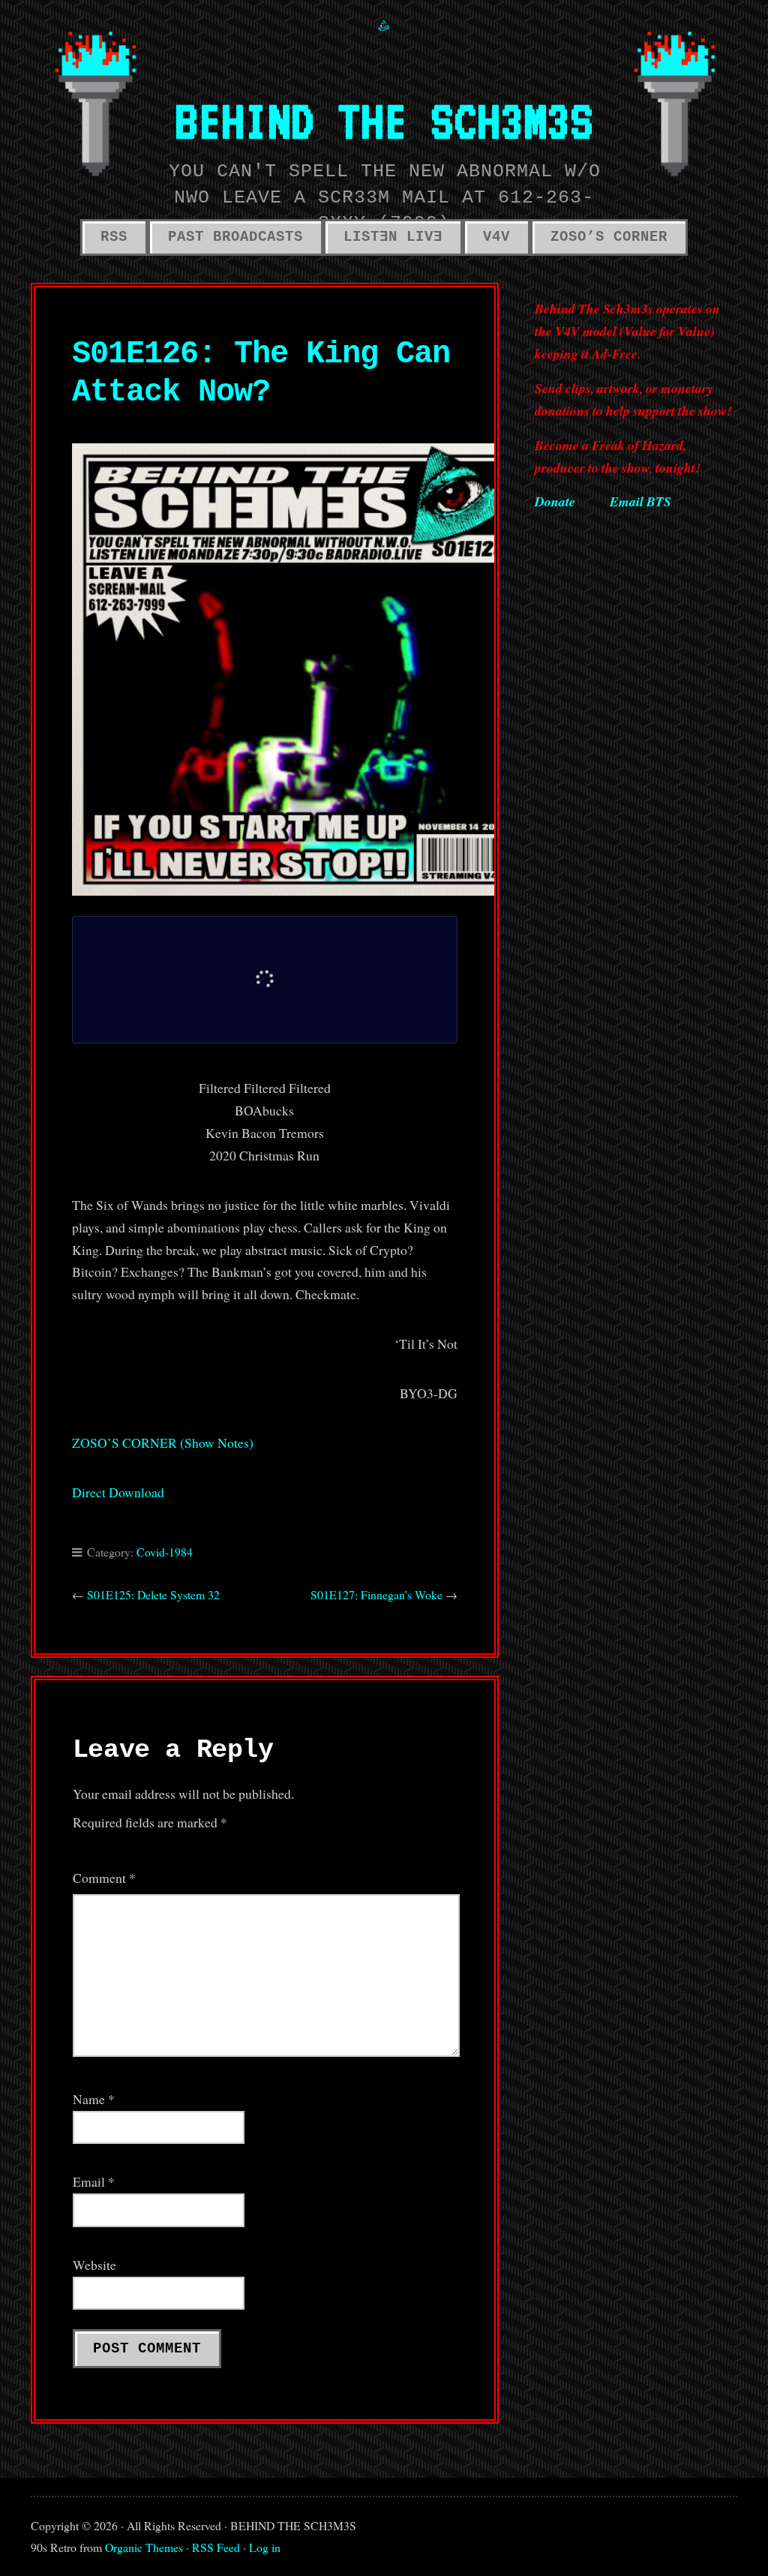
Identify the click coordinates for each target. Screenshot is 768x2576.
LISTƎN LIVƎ (393, 237)
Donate (555, 501)
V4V (496, 237)
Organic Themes (144, 2547)
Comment (104, 1878)
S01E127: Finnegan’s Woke (376, 1594)
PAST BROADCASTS (235, 237)
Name (94, 2099)
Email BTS (640, 501)
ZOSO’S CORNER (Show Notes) (163, 1443)
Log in (265, 2547)
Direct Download (118, 1492)
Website (94, 2265)
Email (94, 2181)
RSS (114, 237)
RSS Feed (216, 2547)
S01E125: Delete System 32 (153, 1594)
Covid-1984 (165, 1552)
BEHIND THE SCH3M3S (384, 120)
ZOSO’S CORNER (609, 237)
